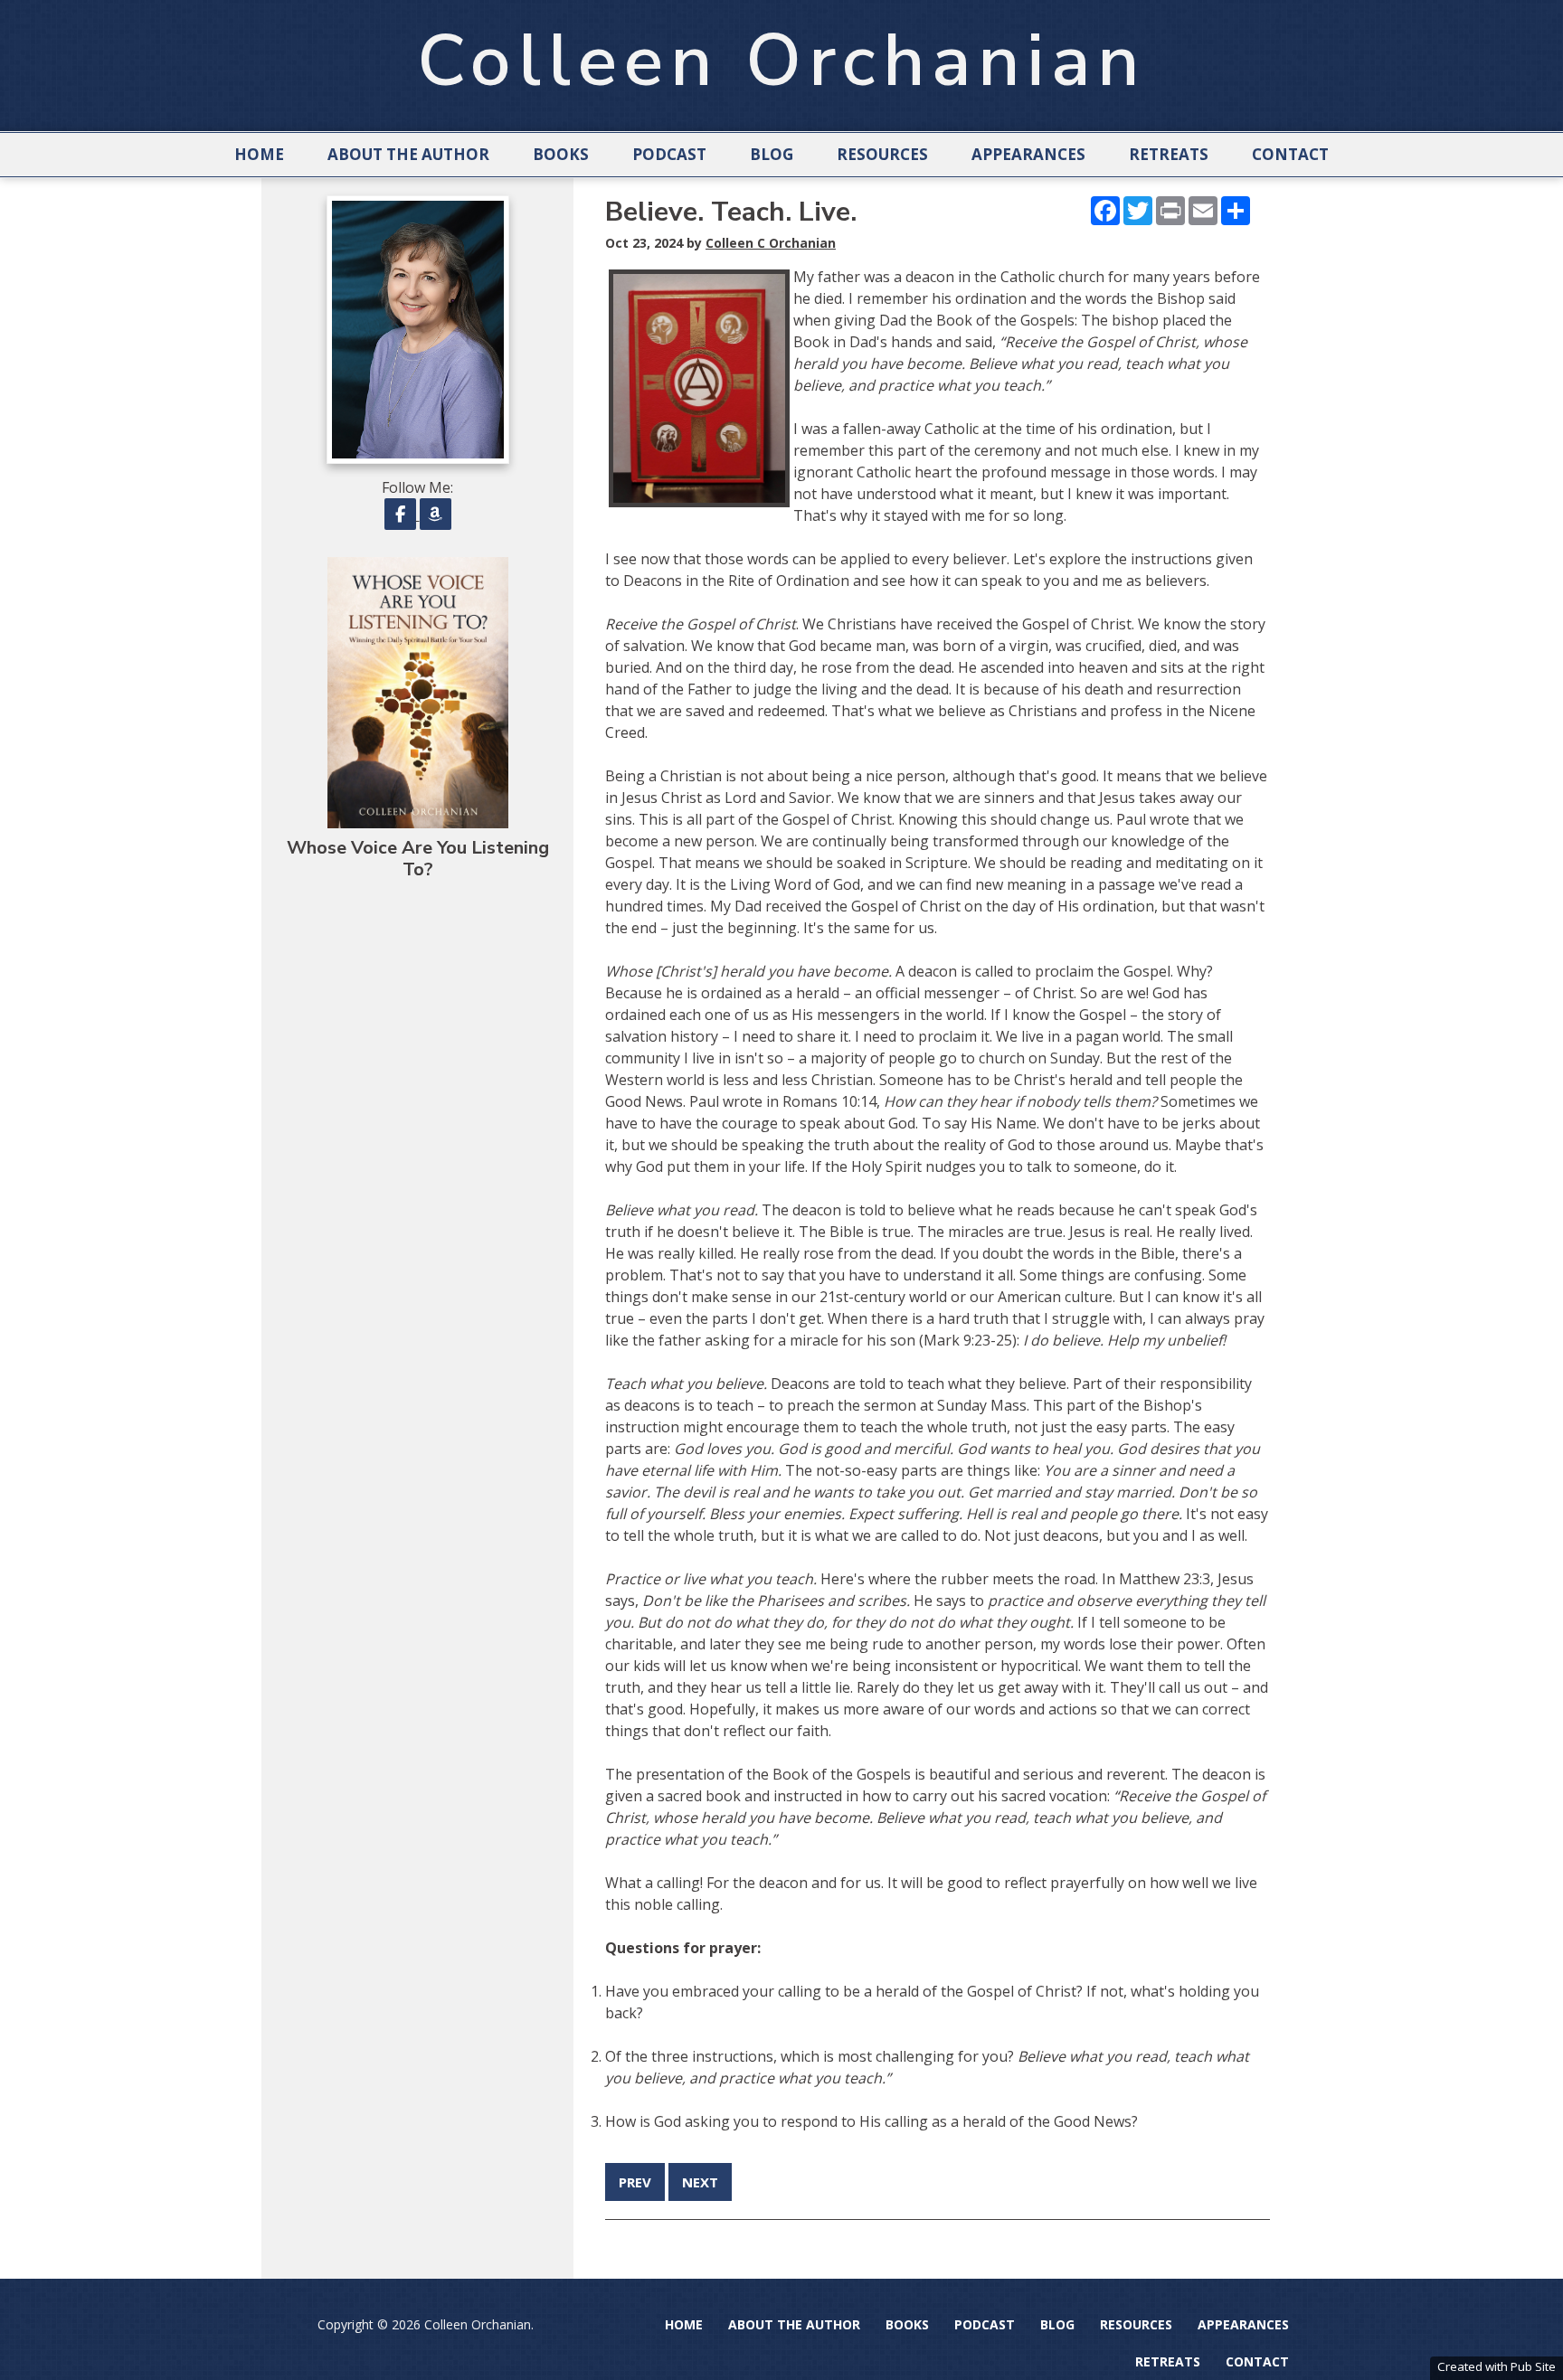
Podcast (669, 154)
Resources (882, 154)
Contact (1290, 154)
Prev (635, 2182)
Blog (772, 154)
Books (561, 154)
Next (700, 2182)
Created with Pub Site (1497, 2366)
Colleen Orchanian (781, 61)
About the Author (408, 154)
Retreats (1169, 154)
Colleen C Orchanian (771, 243)
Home (259, 154)
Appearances (1028, 154)
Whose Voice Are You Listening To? (418, 859)
